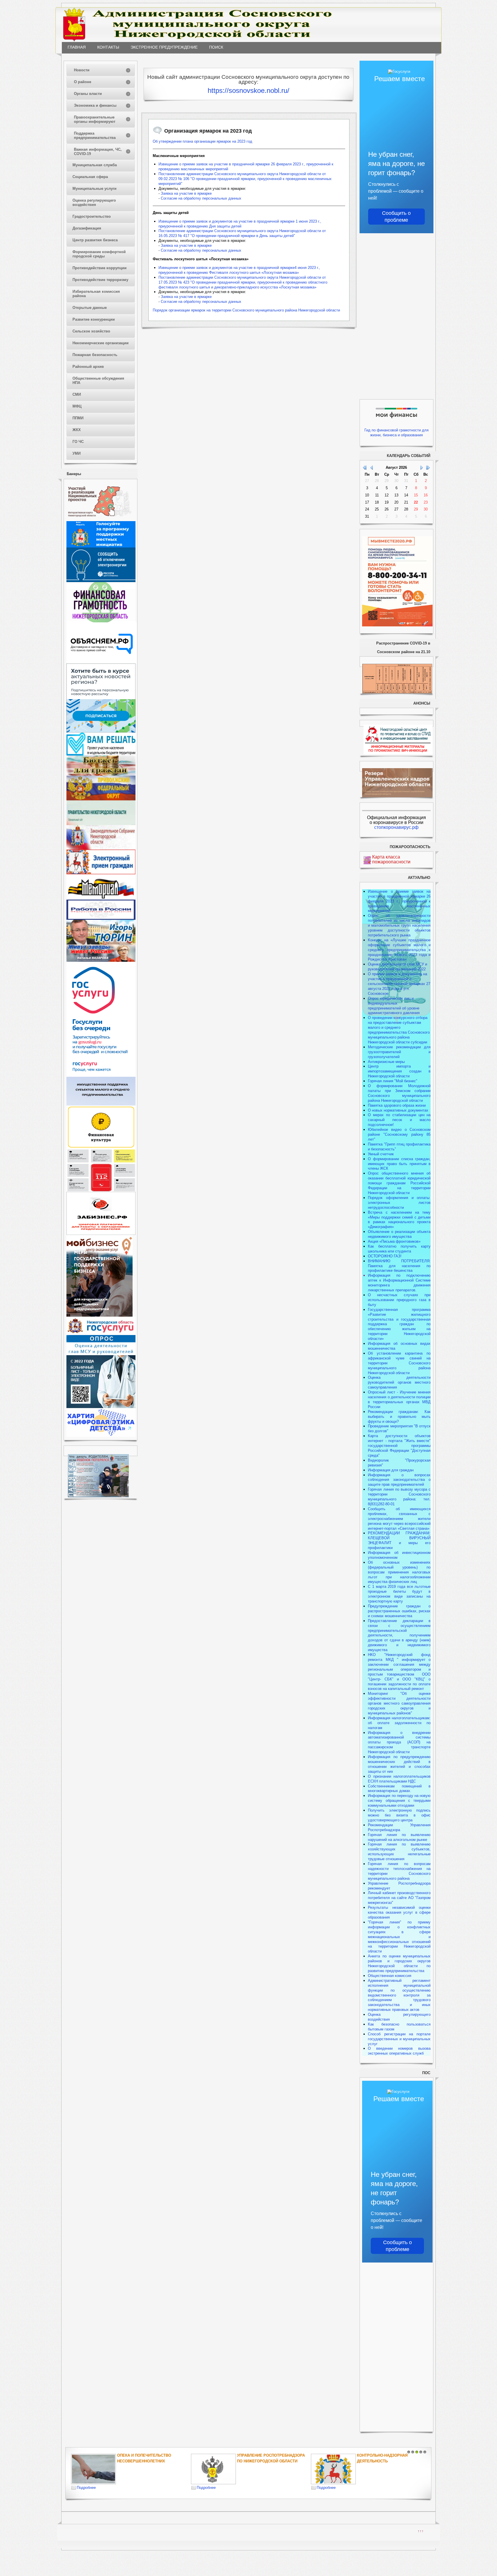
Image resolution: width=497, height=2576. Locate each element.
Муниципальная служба (95, 165)
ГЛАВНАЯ (77, 47)
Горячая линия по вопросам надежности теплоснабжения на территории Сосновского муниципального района (399, 1871)
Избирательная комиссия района (96, 294)
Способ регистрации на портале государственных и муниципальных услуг (399, 2039)
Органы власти (88, 94)
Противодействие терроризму (100, 280)
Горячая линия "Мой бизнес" (393, 1081)
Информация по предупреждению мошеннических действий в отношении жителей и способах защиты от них (399, 1764)
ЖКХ (77, 430)
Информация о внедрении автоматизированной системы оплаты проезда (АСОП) (399, 1738)
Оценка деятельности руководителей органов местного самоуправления (399, 1382)
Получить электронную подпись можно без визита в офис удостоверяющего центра (399, 1815)
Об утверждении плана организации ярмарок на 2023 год (202, 141)
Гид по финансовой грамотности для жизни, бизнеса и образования (396, 433)
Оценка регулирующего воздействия (94, 202)
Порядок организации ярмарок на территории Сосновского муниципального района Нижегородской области (246, 310)
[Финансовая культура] (101, 1147)
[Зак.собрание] (101, 848)
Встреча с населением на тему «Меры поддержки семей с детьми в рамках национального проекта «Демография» (399, 1220)
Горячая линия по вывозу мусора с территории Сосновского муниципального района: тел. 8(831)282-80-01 (399, 1497)
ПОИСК (216, 47)
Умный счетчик (381, 1154)
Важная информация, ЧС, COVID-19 (98, 152)
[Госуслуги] (101, 1075)
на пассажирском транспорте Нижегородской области (399, 1747)
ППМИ (78, 418)
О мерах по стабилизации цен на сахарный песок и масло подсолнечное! (399, 1120)
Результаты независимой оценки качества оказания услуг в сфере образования (399, 1912)
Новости (82, 70)
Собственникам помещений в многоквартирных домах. (399, 1789)
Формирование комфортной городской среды (99, 254)
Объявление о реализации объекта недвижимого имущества (399, 1234)
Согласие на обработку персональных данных (201, 198)
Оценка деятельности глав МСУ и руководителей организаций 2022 (397, 967)
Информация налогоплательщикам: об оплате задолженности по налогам (399, 1723)
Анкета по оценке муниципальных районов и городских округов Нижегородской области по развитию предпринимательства (399, 1963)
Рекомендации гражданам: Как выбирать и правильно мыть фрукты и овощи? (399, 1417)
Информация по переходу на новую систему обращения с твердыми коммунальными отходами (399, 1800)
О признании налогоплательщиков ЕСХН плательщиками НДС (399, 1779)
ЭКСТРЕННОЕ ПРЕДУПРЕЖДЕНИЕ (164, 47)
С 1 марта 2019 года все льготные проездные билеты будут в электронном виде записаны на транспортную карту (399, 1594)
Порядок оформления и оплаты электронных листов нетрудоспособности (399, 1203)
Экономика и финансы (95, 105)
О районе (83, 82)
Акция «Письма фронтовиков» (394, 1241)
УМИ (77, 453)
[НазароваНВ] (101, 960)
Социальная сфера (90, 177)
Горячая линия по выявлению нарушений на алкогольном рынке (399, 1837)
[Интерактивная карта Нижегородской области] (100, 520)
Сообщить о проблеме (396, 217)
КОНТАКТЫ (108, 47)
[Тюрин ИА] (101, 943)
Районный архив (88, 367)
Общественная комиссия (390, 1976)
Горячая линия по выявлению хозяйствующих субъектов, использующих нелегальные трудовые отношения (399, 1852)
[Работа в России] (101, 918)
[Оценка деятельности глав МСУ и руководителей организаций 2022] (101, 1354)
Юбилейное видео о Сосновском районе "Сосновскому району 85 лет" (399, 1134)
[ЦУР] (101, 731)
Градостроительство (92, 216)
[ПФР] (101, 799)
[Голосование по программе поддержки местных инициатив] (101, 546)
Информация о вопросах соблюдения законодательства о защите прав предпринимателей (399, 1480)
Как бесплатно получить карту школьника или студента (399, 1249)
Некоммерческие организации (101, 343)
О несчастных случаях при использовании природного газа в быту (399, 1300)
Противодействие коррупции (100, 268)
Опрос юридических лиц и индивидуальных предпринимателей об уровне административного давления (394, 1006)
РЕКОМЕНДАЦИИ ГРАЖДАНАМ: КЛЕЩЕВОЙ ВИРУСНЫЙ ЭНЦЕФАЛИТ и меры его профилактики (399, 1540)
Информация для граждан (391, 1470)
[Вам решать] (101, 754)
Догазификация (87, 228)
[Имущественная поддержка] (101, 1104)
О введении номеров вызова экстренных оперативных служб (399, 2051)
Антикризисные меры (386, 1062)
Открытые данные (90, 308)
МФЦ (77, 406)
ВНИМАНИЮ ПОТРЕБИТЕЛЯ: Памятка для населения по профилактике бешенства (399, 1266)
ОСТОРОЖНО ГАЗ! (385, 1256)
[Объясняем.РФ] (102, 662)
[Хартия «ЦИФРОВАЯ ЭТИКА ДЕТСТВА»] (101, 1436)
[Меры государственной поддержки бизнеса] (100, 1315)
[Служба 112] (101, 1191)
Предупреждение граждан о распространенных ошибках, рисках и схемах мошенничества (399, 1611)
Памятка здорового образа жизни (397, 1105)
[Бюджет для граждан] (101, 774)
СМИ (77, 394)
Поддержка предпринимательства (95, 135)
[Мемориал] (101, 898)
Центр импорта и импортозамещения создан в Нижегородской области (399, 1071)
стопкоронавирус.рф (396, 827)
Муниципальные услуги (94, 189)
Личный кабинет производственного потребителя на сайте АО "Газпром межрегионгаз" (399, 1898)
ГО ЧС (78, 442)
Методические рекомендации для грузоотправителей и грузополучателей (399, 1052)
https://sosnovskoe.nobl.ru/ (248, 90)
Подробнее (86, 2488)
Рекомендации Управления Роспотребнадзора (399, 1827)
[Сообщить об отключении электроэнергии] (101, 581)
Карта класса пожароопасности (391, 859)
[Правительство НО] (101, 824)
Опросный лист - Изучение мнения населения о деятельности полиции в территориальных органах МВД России (399, 1399)
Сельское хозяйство (91, 331)
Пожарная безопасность (95, 355)
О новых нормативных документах (399, 1110)
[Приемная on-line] (101, 873)
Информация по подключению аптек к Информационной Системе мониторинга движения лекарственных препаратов (399, 1283)
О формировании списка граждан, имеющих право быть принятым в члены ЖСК (399, 1164)
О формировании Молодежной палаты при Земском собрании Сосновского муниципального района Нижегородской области (399, 1093)
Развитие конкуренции (94, 319)
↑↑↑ (421, 2531)
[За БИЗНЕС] (101, 1234)
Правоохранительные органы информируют (95, 119)
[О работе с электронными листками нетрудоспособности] (101, 1407)
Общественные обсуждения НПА (98, 380)
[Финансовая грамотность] (101, 621)
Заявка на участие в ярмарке (186, 193)
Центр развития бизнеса (95, 240)
